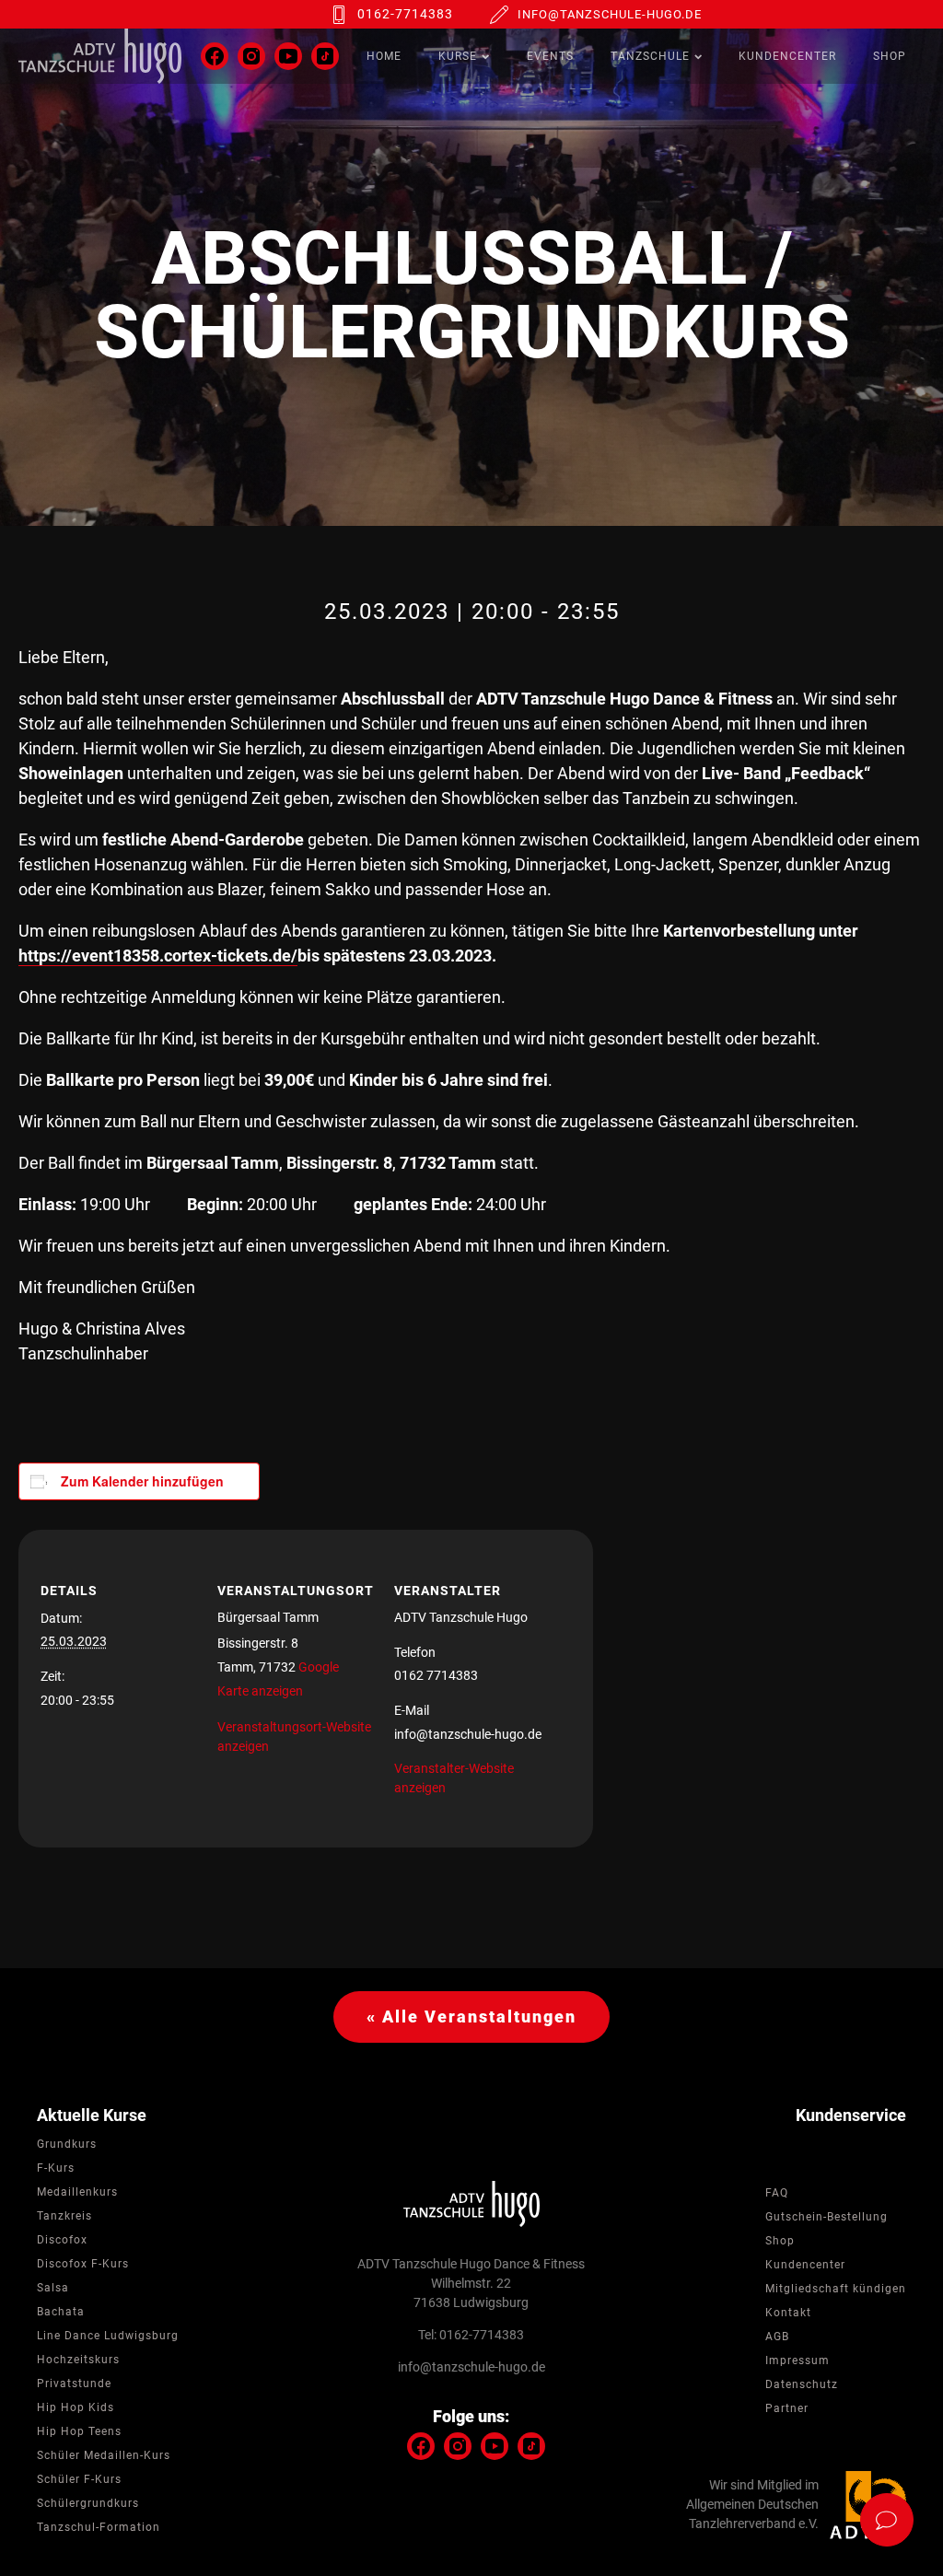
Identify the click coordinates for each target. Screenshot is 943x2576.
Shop (890, 56)
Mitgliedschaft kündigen (836, 2289)
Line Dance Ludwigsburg (108, 2336)
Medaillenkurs (77, 2192)
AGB (777, 2337)
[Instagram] (251, 56)
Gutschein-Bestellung (827, 2217)
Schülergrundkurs (88, 2503)
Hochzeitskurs (78, 2360)
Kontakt (788, 2313)
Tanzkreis (64, 2216)
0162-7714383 (405, 14)
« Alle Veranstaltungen (471, 2017)
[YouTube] (288, 56)
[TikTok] (325, 56)
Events (550, 56)
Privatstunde (74, 2384)
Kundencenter (787, 56)
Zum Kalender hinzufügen (142, 1481)
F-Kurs (56, 2168)
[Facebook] (215, 56)
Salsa (53, 2288)
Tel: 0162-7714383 (471, 2335)
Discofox (62, 2240)
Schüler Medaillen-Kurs (104, 2455)
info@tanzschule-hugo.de (610, 14)
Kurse (458, 56)
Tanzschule (650, 56)
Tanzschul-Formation (99, 2527)
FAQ (777, 2193)
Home (384, 56)
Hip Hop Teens (79, 2431)
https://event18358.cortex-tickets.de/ (158, 956)
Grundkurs (67, 2144)
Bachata (61, 2312)
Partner (787, 2408)
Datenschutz (802, 2384)
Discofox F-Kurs (83, 2264)
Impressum (797, 2360)
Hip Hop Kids (76, 2407)
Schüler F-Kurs (79, 2479)
